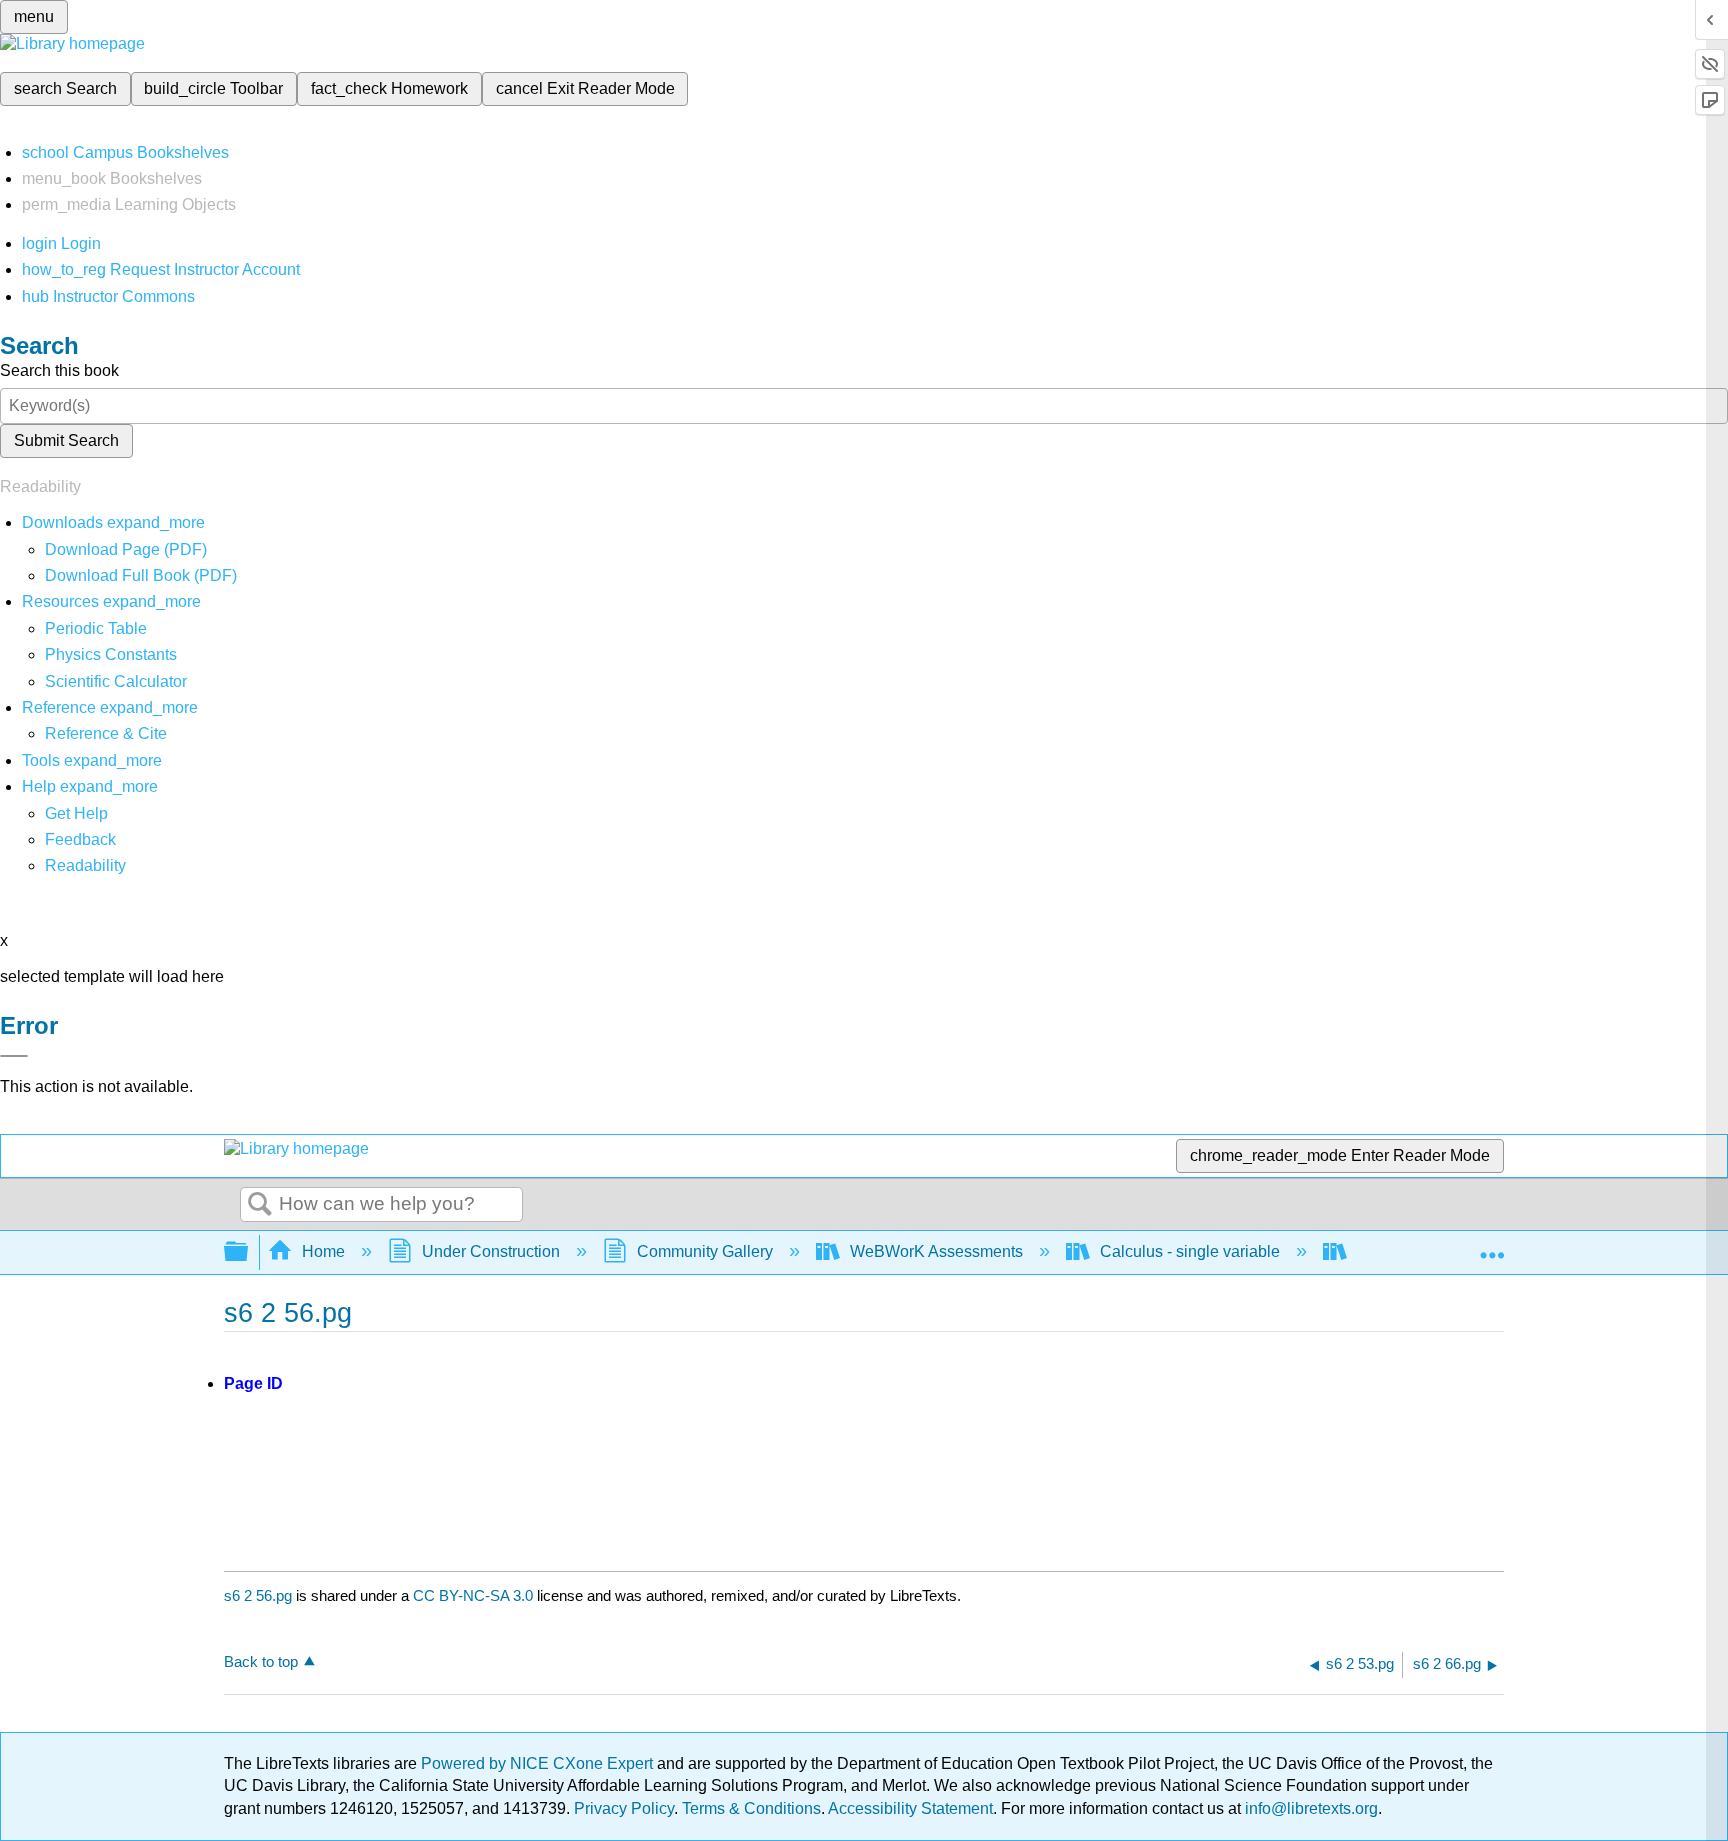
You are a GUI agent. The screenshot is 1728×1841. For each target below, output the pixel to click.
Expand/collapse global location (1492, 1246)
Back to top (261, 1661)
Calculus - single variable (1190, 1251)
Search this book (59, 370)
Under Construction (491, 1251)
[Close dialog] (14, 1056)
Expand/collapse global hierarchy (249, 1252)
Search (260, 1205)
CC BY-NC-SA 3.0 (473, 1595)
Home (323, 1251)
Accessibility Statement (910, 1808)
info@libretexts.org (1309, 1808)
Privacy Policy (624, 1808)
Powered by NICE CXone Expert (539, 1763)
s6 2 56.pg (258, 1595)
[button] (80, 839)
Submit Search (66, 440)
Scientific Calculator (116, 681)
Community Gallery (705, 1251)
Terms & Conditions (751, 1808)
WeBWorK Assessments (936, 1251)
